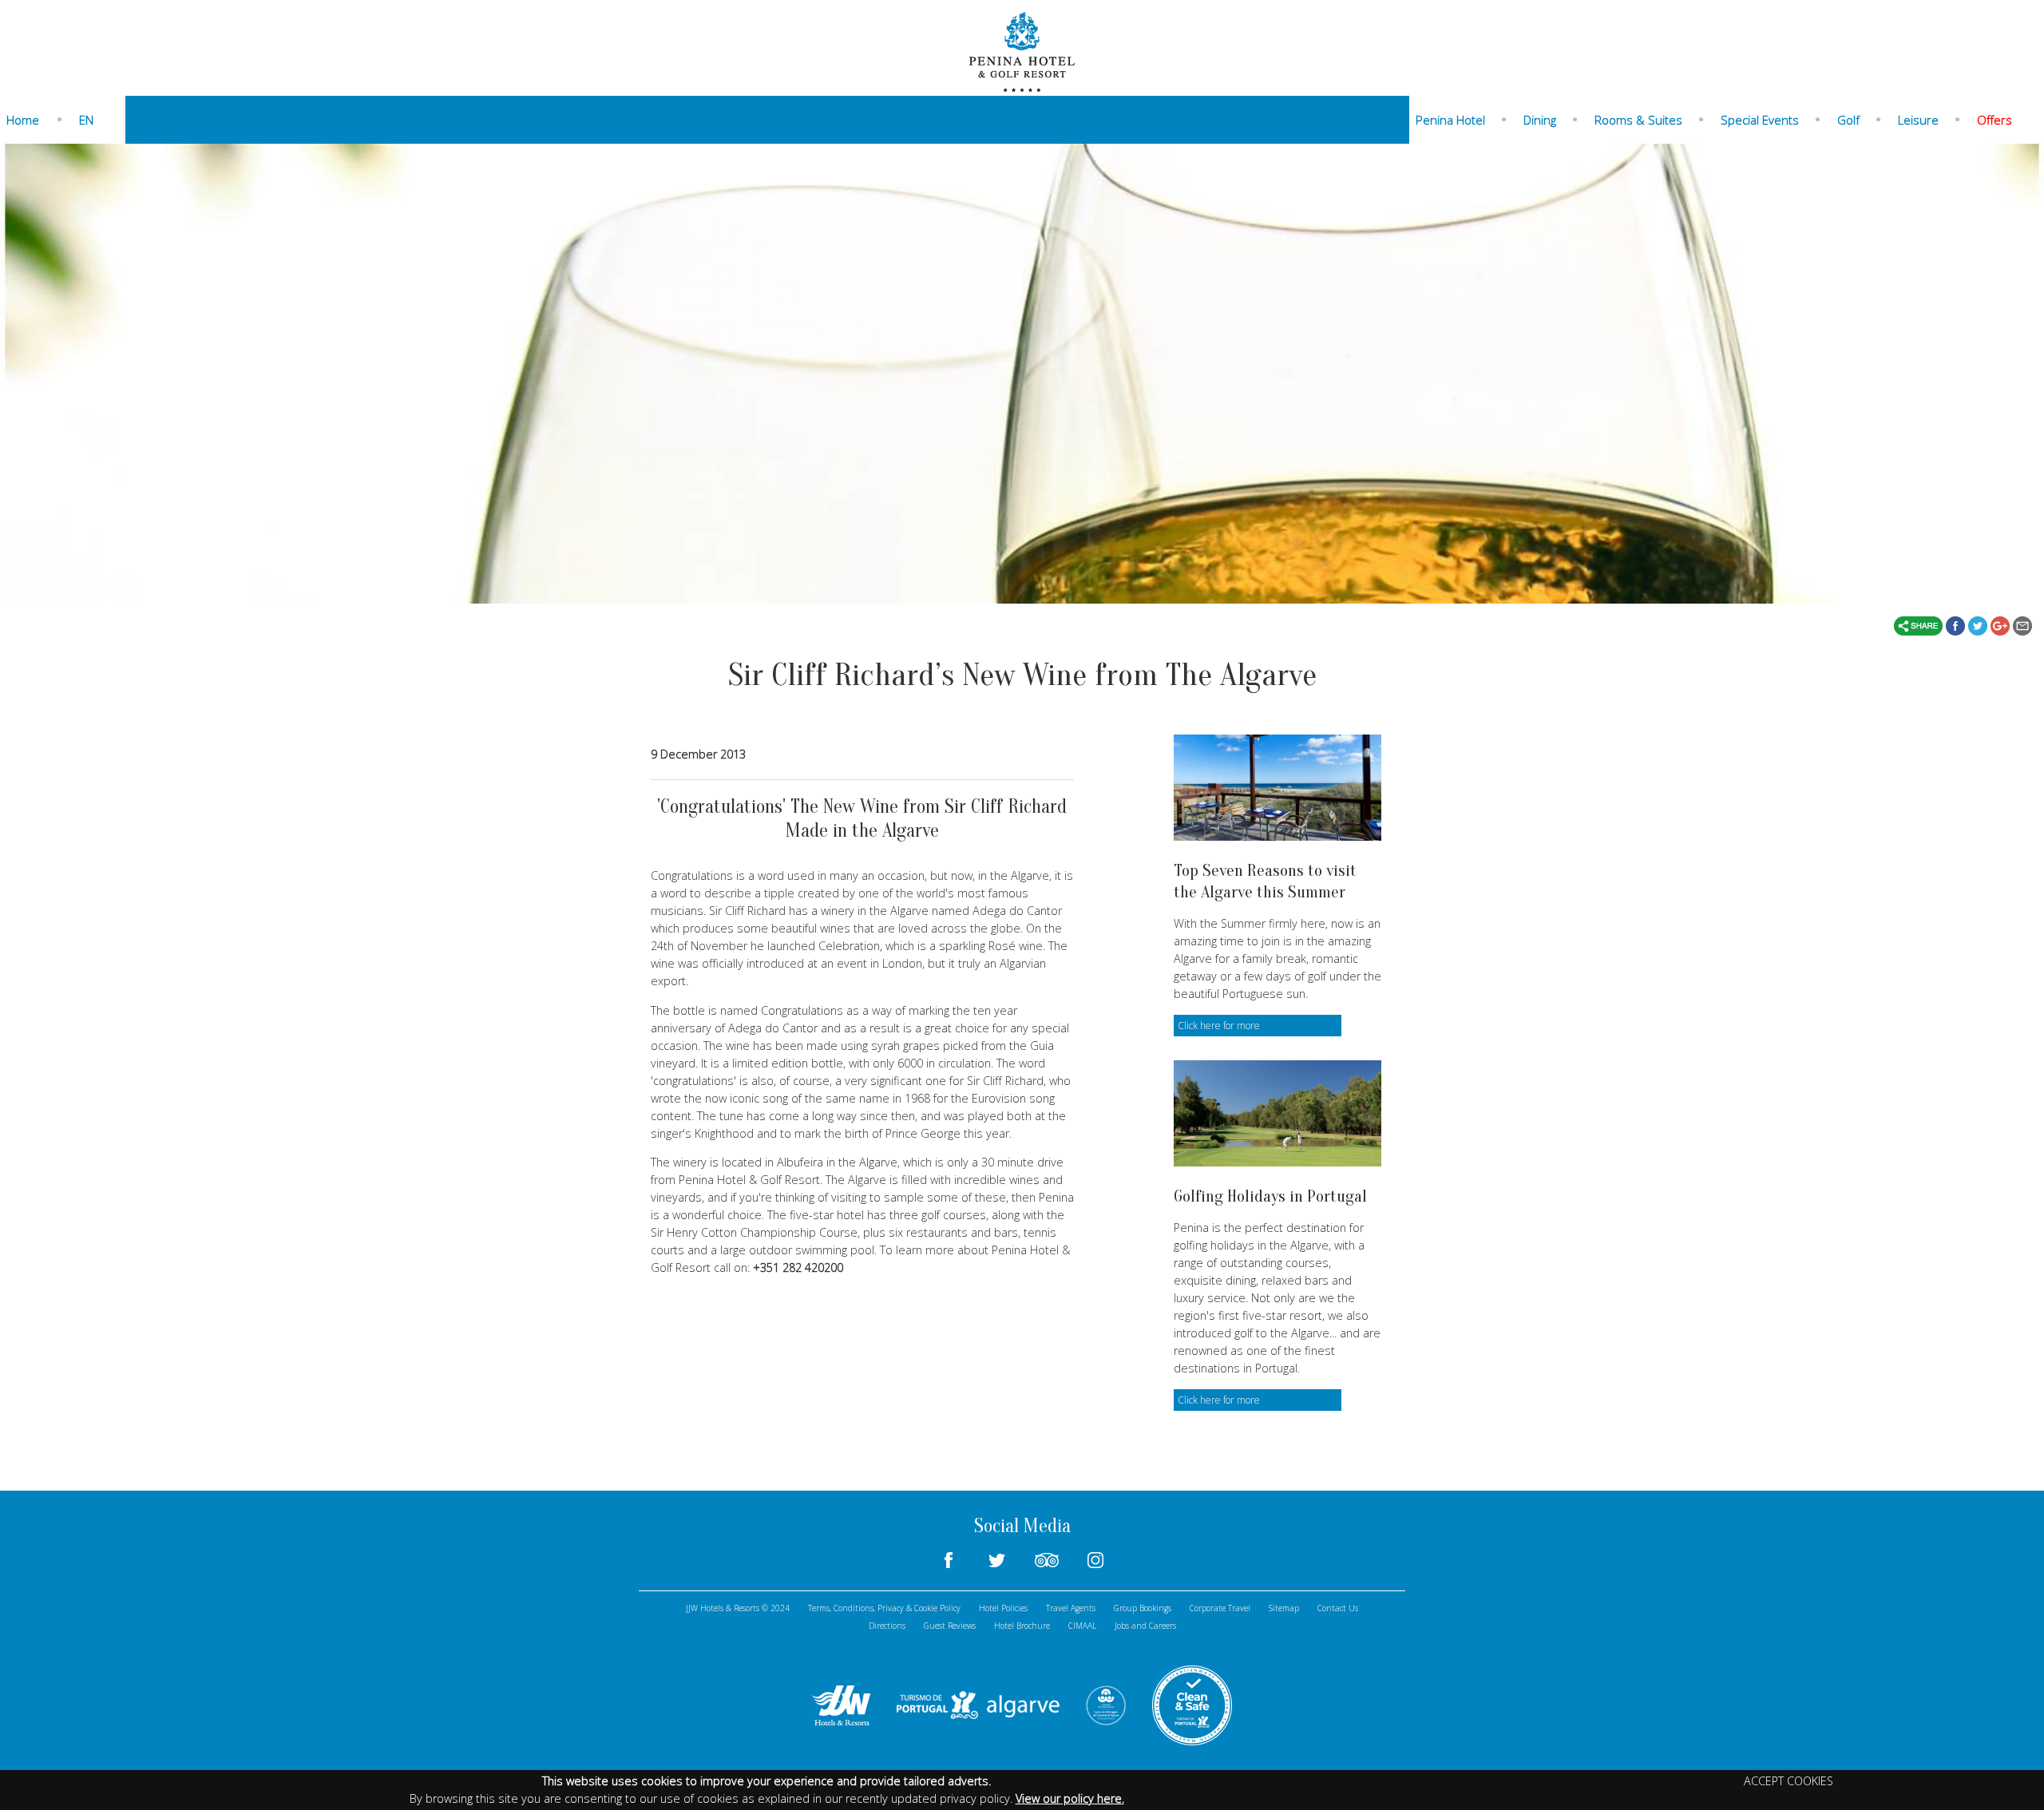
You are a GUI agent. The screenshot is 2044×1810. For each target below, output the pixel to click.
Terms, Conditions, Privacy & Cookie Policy (884, 1608)
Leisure (1918, 120)
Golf (1848, 120)
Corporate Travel (1220, 1608)
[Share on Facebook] (1957, 624)
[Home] (1022, 50)
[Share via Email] (2022, 624)
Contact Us (1338, 1608)
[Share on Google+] (2002, 624)
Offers (1994, 120)
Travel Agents (1071, 1608)
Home (23, 120)
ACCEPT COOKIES (1788, 1781)
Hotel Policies (1003, 1608)
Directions (887, 1626)
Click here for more (1219, 1026)
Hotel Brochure (1022, 1626)
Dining (1540, 120)
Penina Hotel (1450, 120)
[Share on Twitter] (1979, 624)
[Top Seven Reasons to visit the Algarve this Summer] (1277, 788)
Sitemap (1284, 1608)
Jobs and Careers (1145, 1626)
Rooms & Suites (1638, 120)
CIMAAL (1082, 1626)
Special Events (1760, 120)
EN (86, 120)
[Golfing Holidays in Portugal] (1277, 1113)
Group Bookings (1143, 1608)
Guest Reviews (950, 1626)
